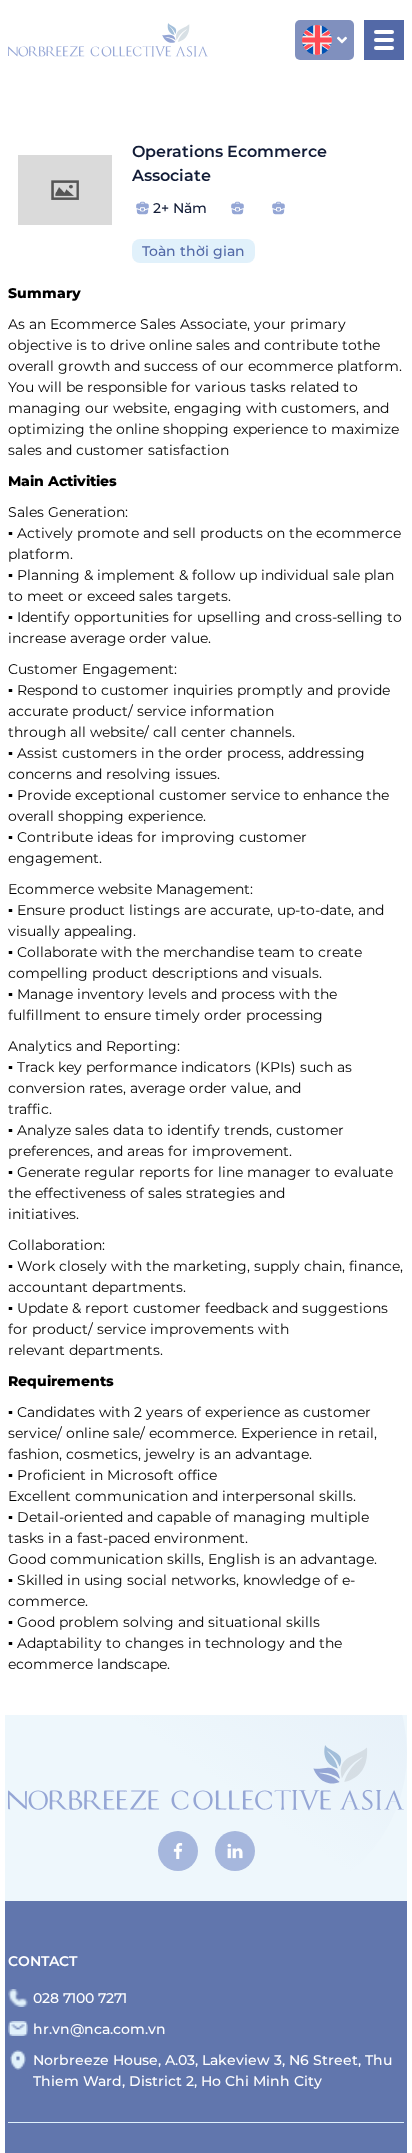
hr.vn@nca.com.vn (99, 2029)
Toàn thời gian (193, 251)
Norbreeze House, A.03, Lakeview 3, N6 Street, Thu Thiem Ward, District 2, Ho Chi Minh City (212, 2070)
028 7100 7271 (80, 1998)
